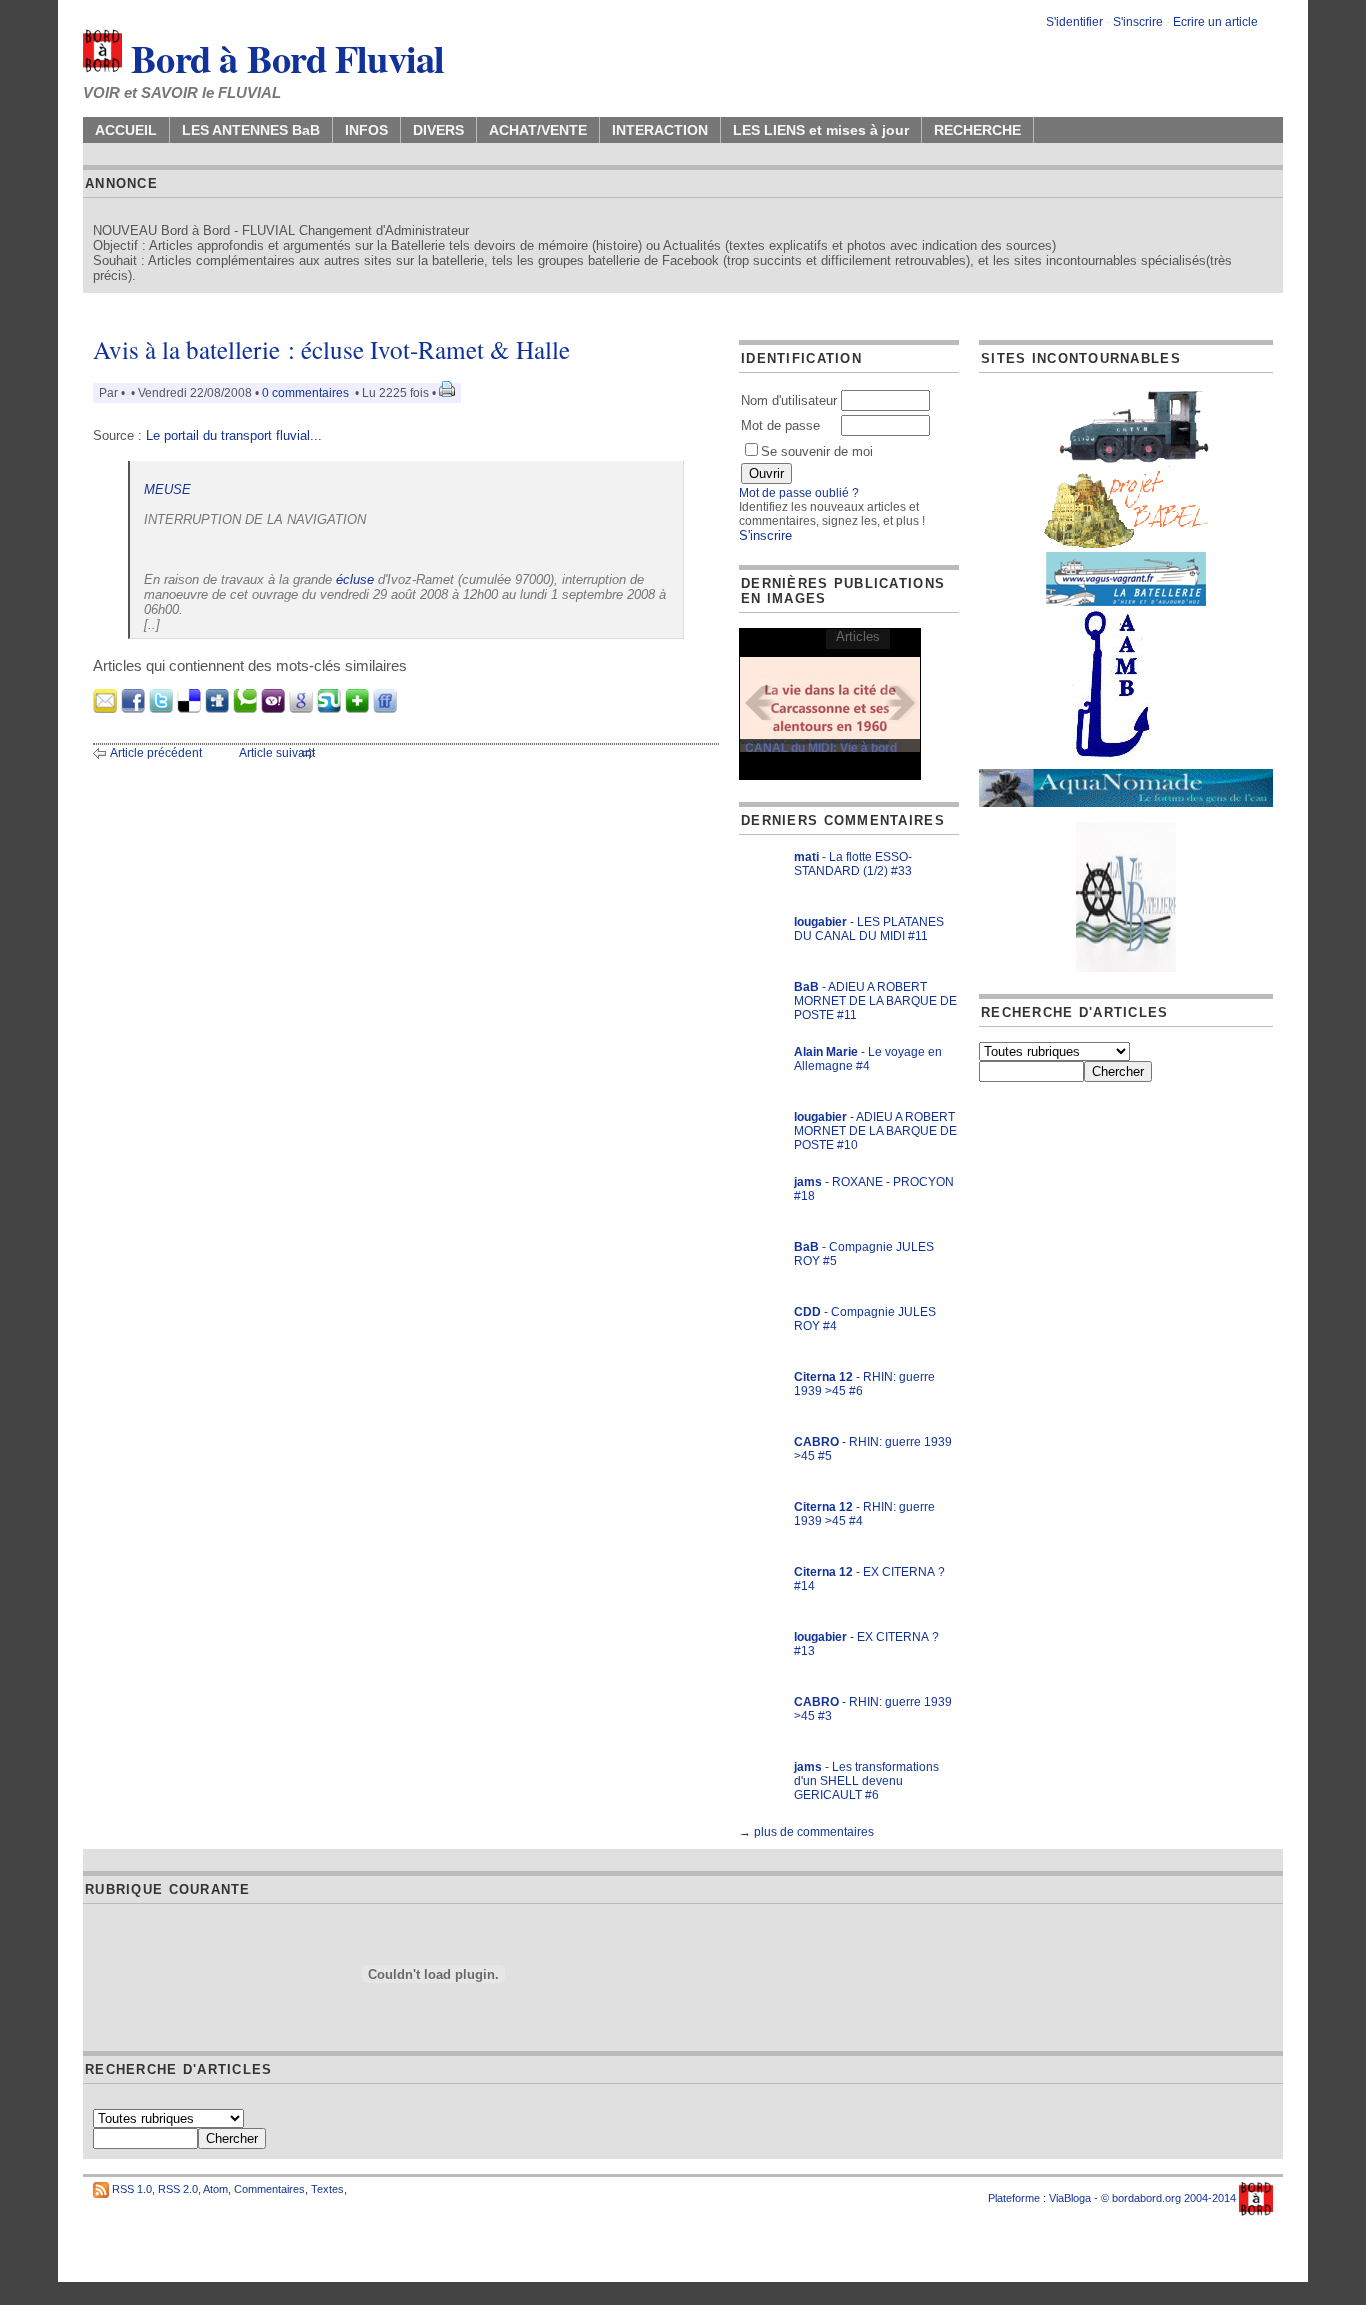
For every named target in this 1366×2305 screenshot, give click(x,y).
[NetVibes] (357, 708)
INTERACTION (660, 130)
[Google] (301, 708)
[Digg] (217, 708)
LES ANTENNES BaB (251, 130)
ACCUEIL (126, 130)
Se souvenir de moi (817, 451)
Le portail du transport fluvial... (234, 435)
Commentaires (269, 2189)
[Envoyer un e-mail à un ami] (105, 708)
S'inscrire (1138, 22)
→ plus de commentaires (806, 1832)
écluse (355, 579)
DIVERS (438, 130)
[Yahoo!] (273, 708)
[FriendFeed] (385, 708)
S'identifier (1074, 22)
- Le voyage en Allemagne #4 (868, 1059)
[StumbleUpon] (329, 708)
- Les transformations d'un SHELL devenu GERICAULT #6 (866, 1781)
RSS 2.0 (178, 2189)
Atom (215, 2189)
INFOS (366, 130)
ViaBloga (1070, 2198)
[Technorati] (245, 708)
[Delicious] (189, 708)
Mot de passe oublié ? (799, 493)
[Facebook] (133, 708)
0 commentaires (307, 393)
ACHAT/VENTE (538, 130)
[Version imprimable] (447, 393)
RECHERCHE (977, 130)
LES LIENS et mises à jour (821, 130)
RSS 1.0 (132, 2189)
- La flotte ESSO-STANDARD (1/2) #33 (853, 864)
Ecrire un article (1215, 22)
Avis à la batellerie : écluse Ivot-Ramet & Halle (331, 349)
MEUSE (167, 489)
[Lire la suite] (830, 703)
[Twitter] (161, 708)
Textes (327, 2189)
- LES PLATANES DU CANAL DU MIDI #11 (869, 929)
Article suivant (277, 753)
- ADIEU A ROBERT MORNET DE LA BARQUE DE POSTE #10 (875, 1131)
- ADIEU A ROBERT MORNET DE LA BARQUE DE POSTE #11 (875, 1001)
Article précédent (156, 753)
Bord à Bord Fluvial (283, 58)
